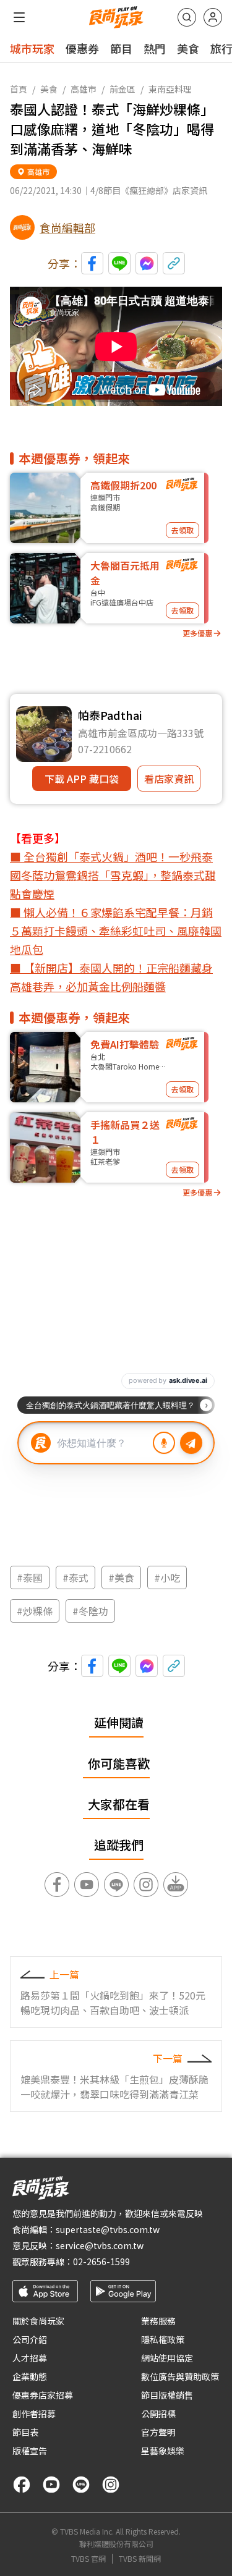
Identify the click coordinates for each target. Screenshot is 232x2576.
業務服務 (158, 2321)
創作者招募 (34, 2413)
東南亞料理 (170, 89)
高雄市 (84, 89)
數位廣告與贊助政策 (180, 2376)
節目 (121, 48)
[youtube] (51, 2485)
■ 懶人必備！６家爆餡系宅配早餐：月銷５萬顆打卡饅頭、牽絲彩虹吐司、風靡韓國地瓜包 (116, 931)
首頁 (19, 89)
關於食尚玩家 (38, 2321)
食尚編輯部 (67, 227)
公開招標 (158, 2413)
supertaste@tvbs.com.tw (108, 2229)
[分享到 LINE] (119, 263)
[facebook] (22, 2485)
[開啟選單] (19, 17)
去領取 (183, 530)
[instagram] (111, 2485)
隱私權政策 (163, 2339)
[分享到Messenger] (147, 263)
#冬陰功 (90, 1611)
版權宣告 (30, 2451)
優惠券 (82, 48)
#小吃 (167, 1577)
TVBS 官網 (88, 2559)
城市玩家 (32, 48)
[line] (81, 2485)
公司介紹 (30, 2339)
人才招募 (30, 2358)
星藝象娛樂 (163, 2451)
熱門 (155, 48)
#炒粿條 (35, 1611)
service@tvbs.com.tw (100, 2245)
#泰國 (30, 1577)
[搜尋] (187, 17)
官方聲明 (158, 2432)
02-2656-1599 (101, 2261)
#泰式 (75, 1577)
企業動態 (30, 2376)
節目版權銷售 (167, 2395)
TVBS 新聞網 (140, 2559)
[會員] (213, 17)
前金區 (122, 89)
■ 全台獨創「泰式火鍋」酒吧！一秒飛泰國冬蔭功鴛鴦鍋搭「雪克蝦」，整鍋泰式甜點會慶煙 (113, 875)
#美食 (121, 1577)
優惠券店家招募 (43, 2395)
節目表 (25, 2432)
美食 (188, 48)
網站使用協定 (167, 2358)
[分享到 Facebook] (92, 263)
